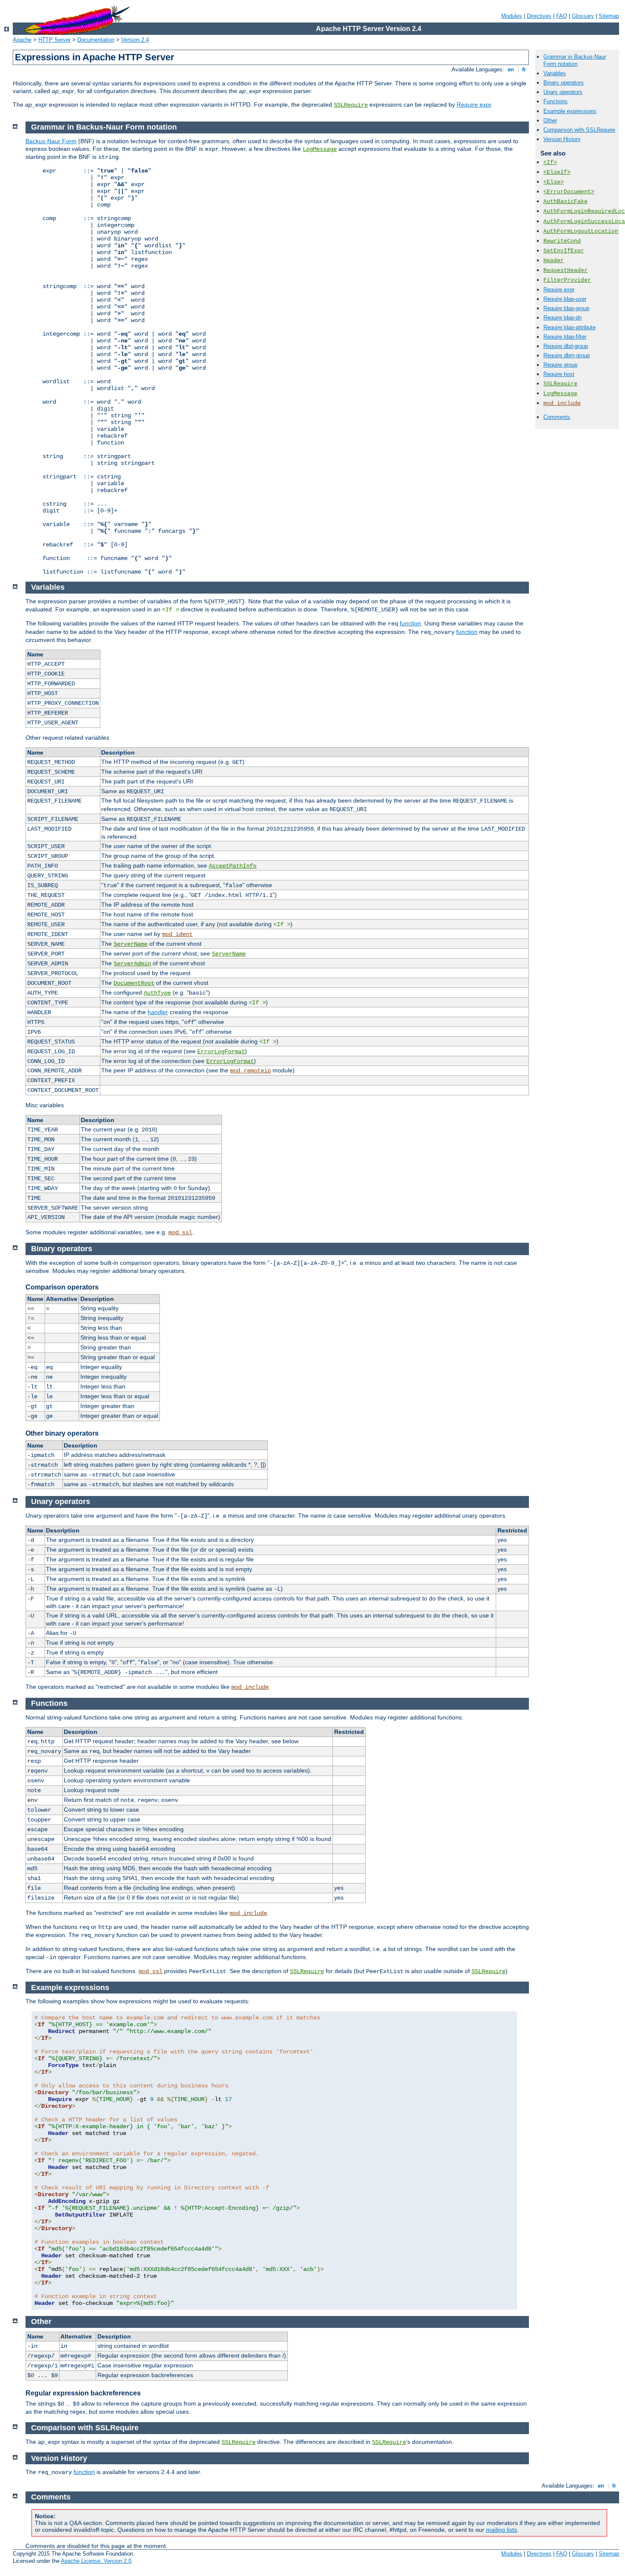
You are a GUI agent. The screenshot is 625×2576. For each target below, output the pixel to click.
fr (524, 69)
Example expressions (570, 111)
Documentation (96, 40)
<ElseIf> (557, 172)
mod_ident (177, 934)
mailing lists (501, 2530)
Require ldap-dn (562, 318)
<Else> (554, 182)
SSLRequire (351, 105)
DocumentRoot (134, 983)
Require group (560, 365)
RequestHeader (565, 270)
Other (550, 120)
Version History (562, 139)
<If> (550, 163)
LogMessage (560, 394)
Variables (555, 73)
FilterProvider (567, 280)
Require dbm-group (567, 355)
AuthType (157, 993)
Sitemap (609, 16)
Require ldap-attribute (570, 327)
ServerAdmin (132, 964)
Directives (539, 16)
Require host (559, 374)
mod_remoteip (250, 1071)
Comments (557, 417)
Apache (22, 40)
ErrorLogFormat (221, 1052)
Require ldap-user (565, 299)
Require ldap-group (566, 308)
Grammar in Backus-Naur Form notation (575, 60)
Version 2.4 (135, 40)
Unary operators (563, 92)
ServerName (131, 944)
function (410, 623)
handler (158, 1012)
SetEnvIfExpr (564, 251)
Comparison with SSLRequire (579, 130)
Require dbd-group (566, 346)
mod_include (562, 403)
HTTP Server (54, 40)
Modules (512, 16)
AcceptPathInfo (233, 866)
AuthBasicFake (565, 202)
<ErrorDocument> (569, 192)
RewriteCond (562, 241)
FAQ (562, 16)
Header (554, 261)
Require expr (474, 105)
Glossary (583, 16)
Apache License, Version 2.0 (96, 2561)
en (511, 69)
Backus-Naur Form (51, 141)
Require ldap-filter (565, 337)
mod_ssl (180, 1233)
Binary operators (564, 83)
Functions (555, 101)
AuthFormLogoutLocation (581, 231)
